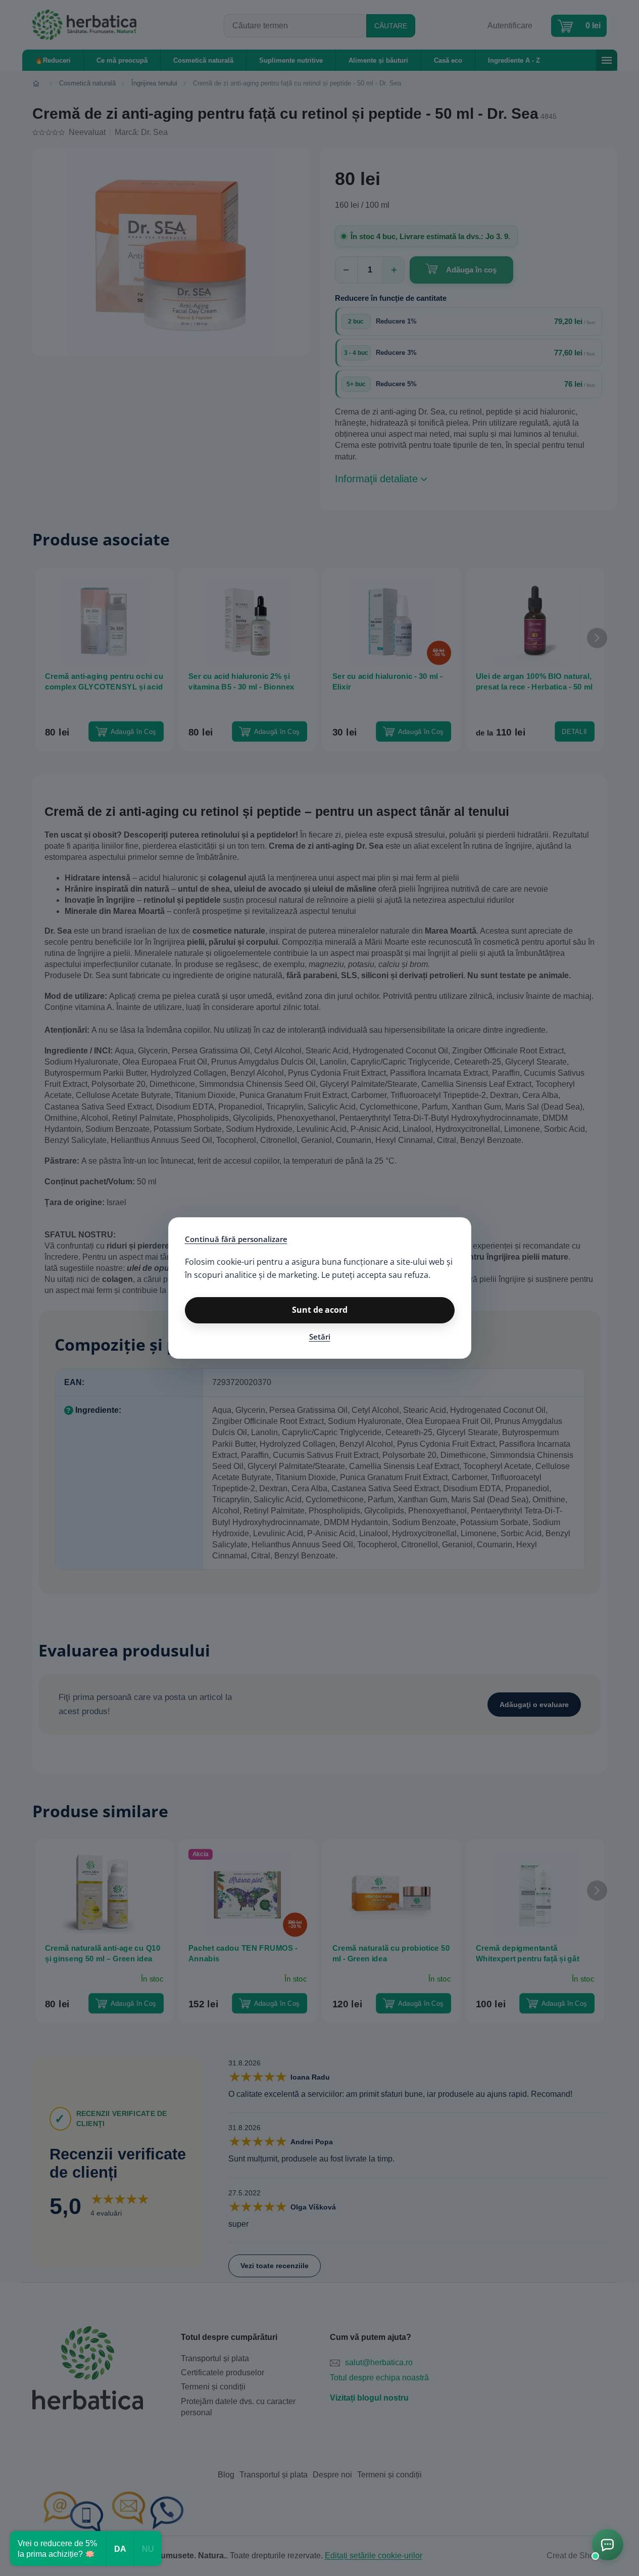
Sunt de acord (320, 1310)
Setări (320, 1337)
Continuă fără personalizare (236, 1239)
